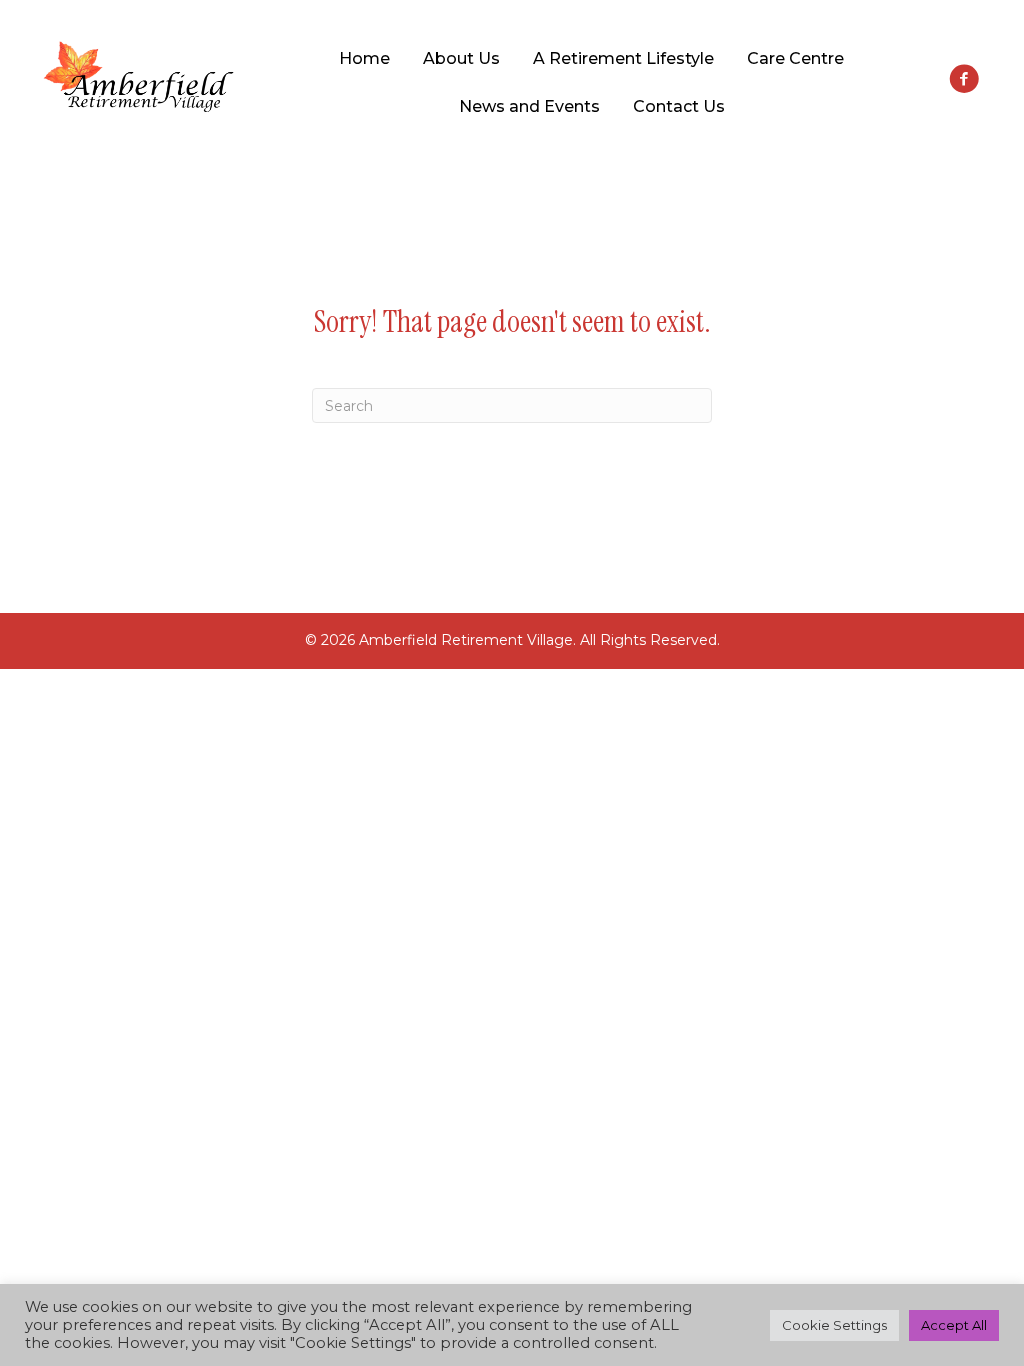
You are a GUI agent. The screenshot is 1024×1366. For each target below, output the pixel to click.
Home (364, 58)
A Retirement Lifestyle (623, 58)
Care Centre (795, 58)
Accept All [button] (954, 1325)
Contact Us (679, 106)
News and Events (529, 106)
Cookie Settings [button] (834, 1325)
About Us (461, 58)
